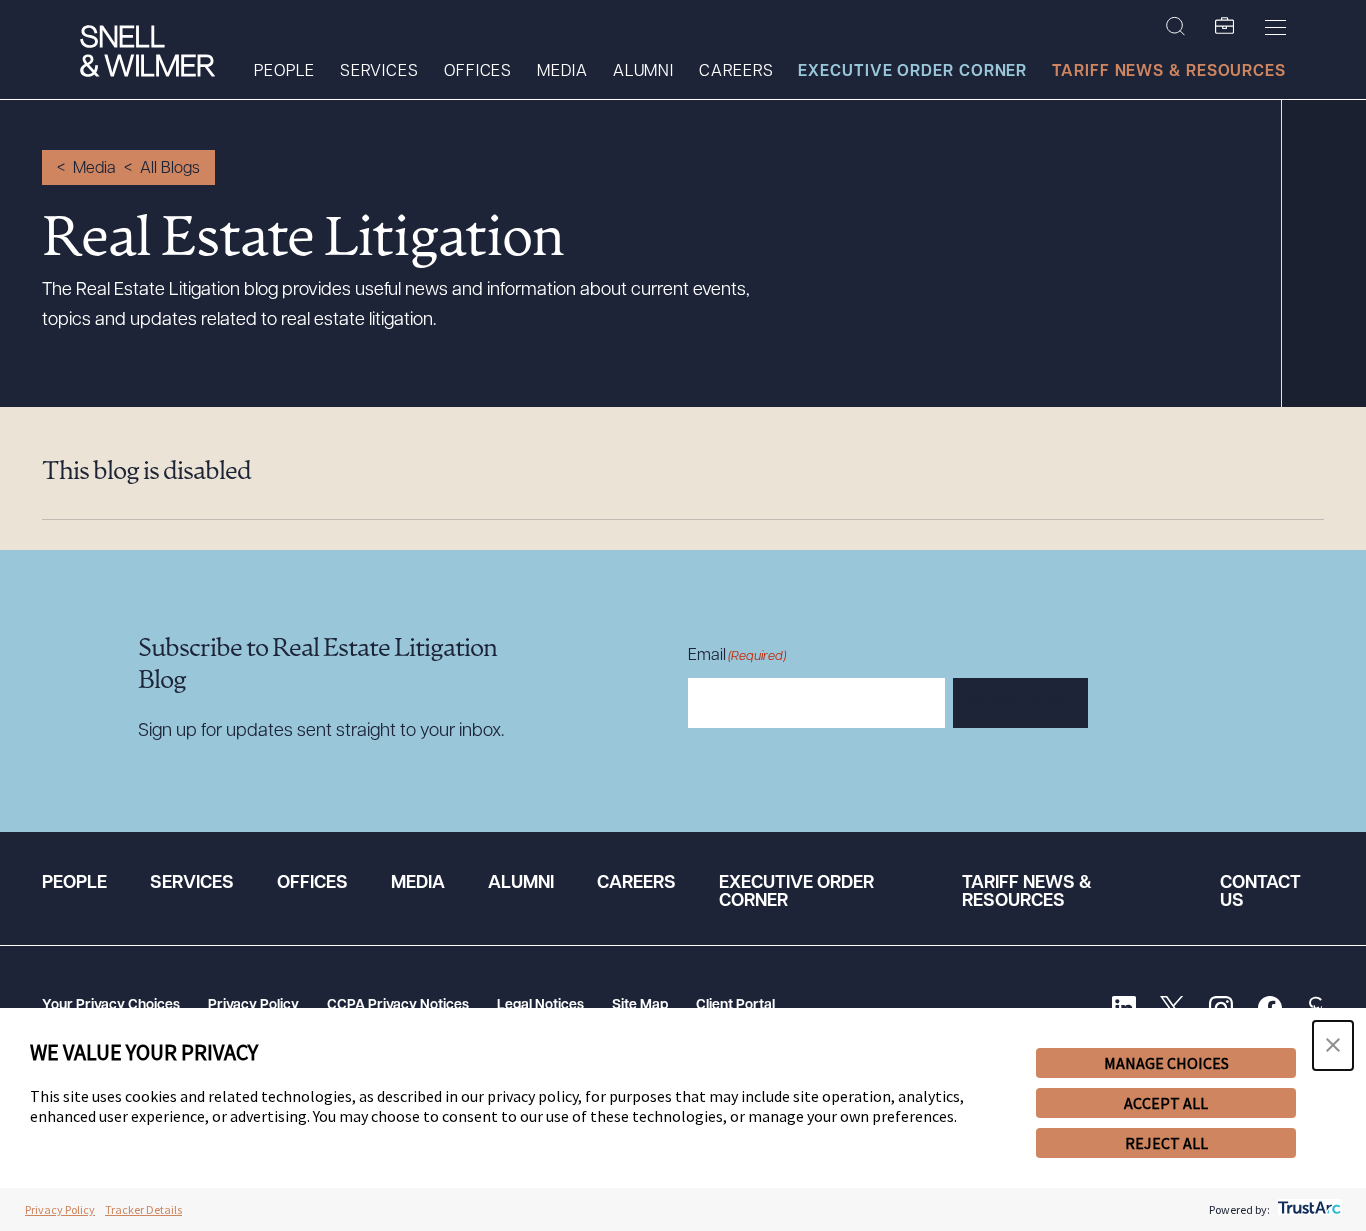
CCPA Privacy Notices (398, 1005)
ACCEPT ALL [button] (1166, 1103)
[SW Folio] (1225, 27)
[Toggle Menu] (1275, 27)
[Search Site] (1175, 27)
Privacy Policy (253, 1005)
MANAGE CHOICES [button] (1166, 1063)
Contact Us (1260, 893)
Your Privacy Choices (111, 1005)
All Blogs (170, 169)
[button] (1333, 1045)
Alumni (643, 72)
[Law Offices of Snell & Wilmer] (147, 53)
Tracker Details (143, 1209)
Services (379, 72)
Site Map (640, 1005)
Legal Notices (540, 1005)
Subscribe (1020, 704)
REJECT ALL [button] (1166, 1143)
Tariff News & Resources (1169, 72)
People (284, 72)
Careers (736, 72)
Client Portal (735, 1005)
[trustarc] (1307, 1209)
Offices (478, 72)
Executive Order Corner (912, 72)
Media (562, 72)
